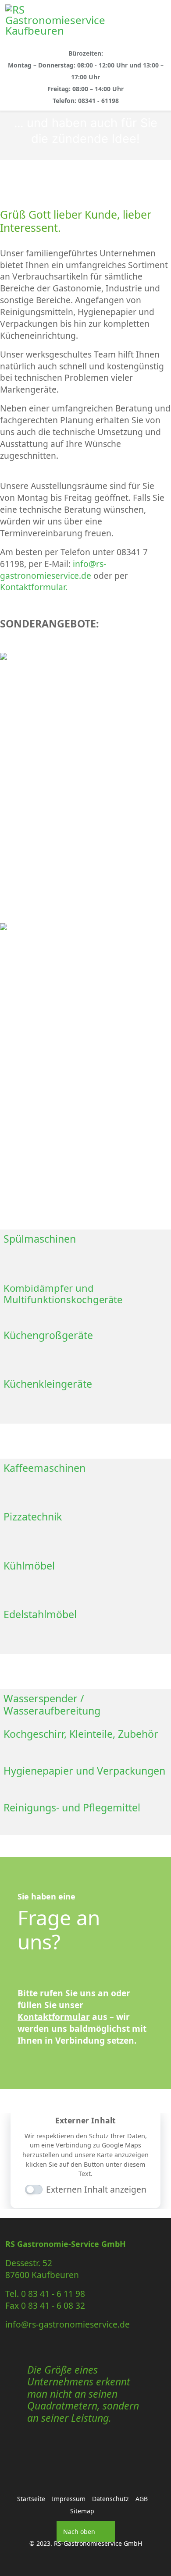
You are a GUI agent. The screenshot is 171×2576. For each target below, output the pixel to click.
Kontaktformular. (34, 587)
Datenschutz (110, 2499)
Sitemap (82, 2511)
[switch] (29, 2191)
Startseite (31, 2499)
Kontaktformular (54, 2017)
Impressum (69, 2499)
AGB (142, 2499)
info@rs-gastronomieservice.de (53, 570)
